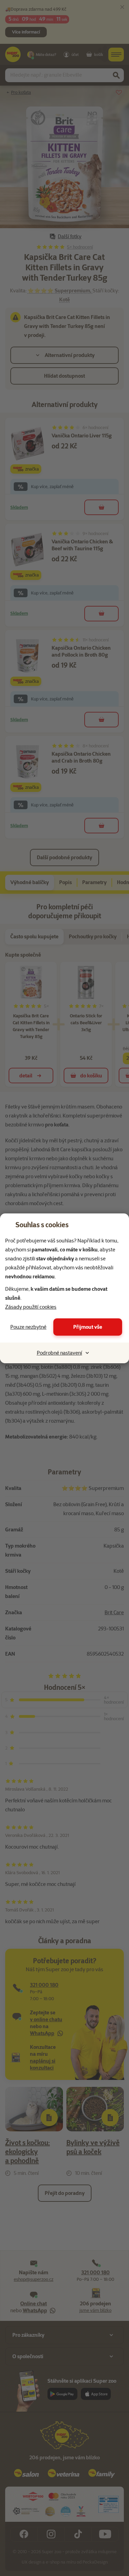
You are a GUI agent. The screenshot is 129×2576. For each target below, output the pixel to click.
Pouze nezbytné (28, 1327)
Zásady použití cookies (31, 1307)
